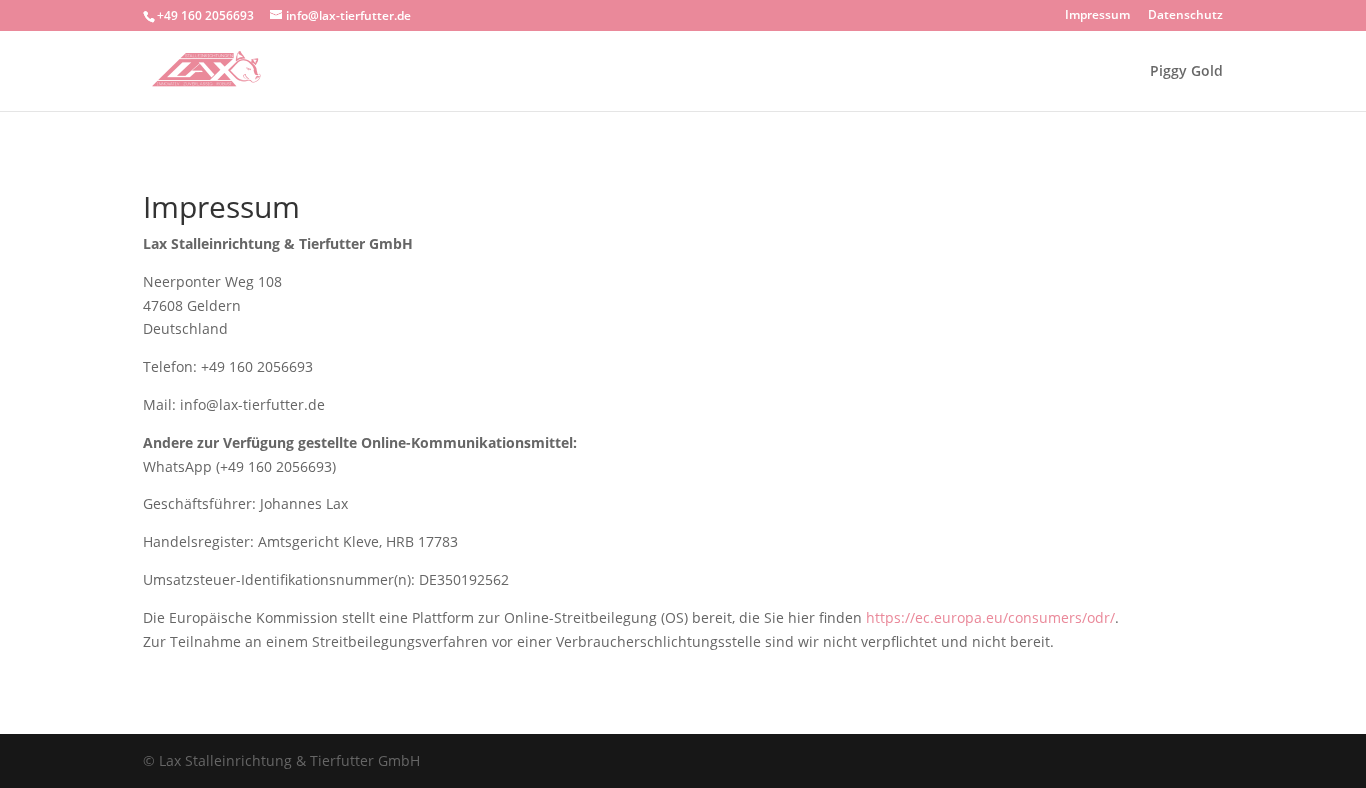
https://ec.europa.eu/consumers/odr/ (990, 617)
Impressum (1097, 16)
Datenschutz (1185, 16)
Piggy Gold (1186, 72)
